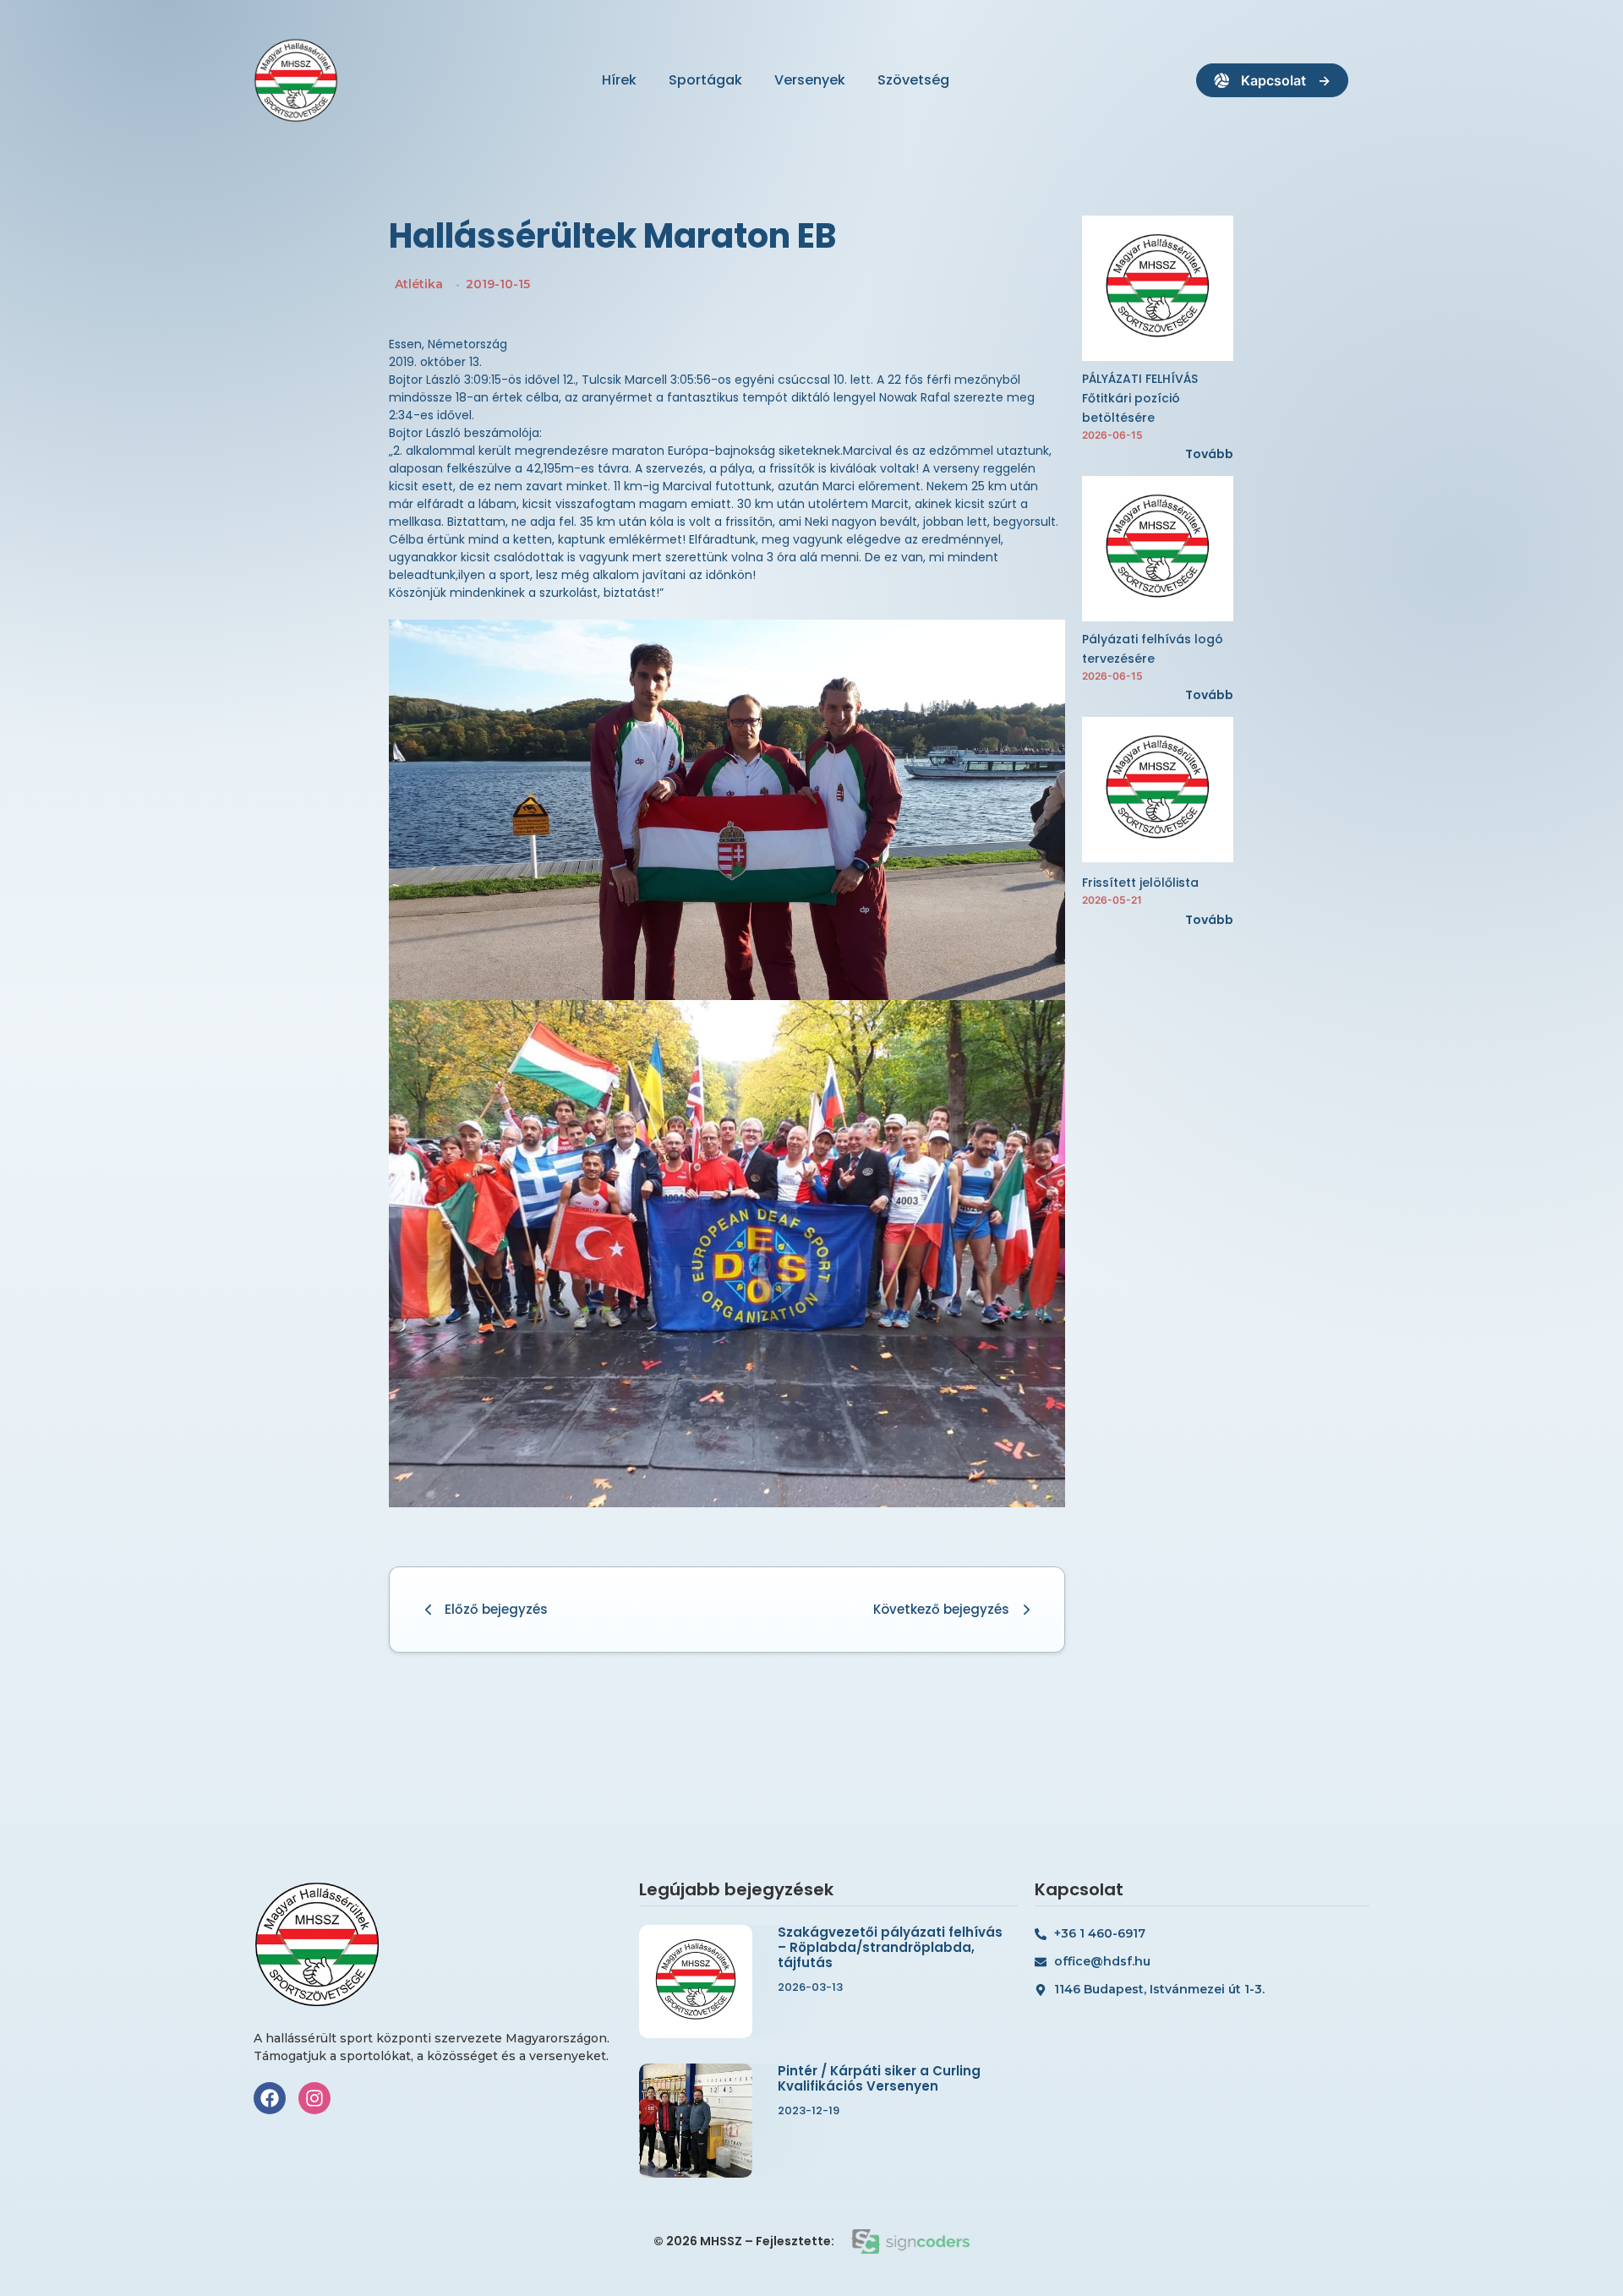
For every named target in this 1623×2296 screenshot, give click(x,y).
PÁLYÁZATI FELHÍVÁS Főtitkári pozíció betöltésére (1140, 398)
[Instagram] (314, 2098)
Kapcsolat (1273, 80)
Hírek (619, 80)
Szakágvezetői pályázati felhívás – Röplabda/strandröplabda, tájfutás (890, 1948)
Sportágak (705, 80)
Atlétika (419, 284)
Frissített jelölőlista (1140, 883)
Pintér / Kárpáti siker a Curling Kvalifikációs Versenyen (879, 2079)
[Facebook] (270, 2098)
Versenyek (810, 80)
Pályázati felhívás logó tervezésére (1153, 649)
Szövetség (913, 80)
